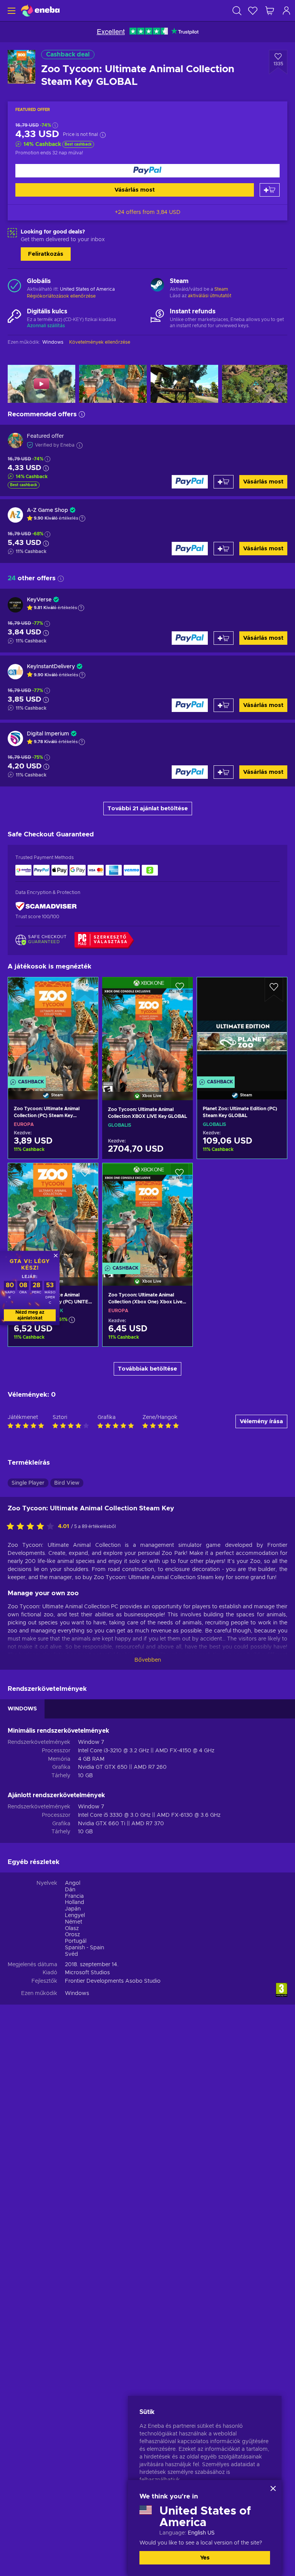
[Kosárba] (270, 190)
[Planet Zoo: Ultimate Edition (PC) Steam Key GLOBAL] (242, 1029)
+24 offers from (148, 212)
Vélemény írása (261, 1421)
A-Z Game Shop (47, 510)
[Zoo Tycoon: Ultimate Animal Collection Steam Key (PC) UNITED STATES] (53, 1215)
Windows (77, 1993)
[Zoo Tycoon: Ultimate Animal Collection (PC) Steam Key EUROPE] (53, 1029)
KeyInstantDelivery (51, 667)
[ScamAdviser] (46, 906)
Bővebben (148, 1660)
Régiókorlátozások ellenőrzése (61, 296)
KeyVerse (39, 600)
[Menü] (11, 11)
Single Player (28, 1483)
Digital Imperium (48, 734)
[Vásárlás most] (147, 171)
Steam (221, 289)
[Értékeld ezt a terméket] (32, 1527)
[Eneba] (40, 11)
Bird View (67, 1483)
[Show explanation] (82, 518)
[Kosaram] (270, 11)
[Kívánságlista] (253, 11)
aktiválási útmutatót (210, 296)
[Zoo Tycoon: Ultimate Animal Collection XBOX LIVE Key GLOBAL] (147, 1029)
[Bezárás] (273, 2488)
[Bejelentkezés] (287, 11)
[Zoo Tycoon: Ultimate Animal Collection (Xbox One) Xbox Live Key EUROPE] (147, 1215)
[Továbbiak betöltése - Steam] (157, 286)
